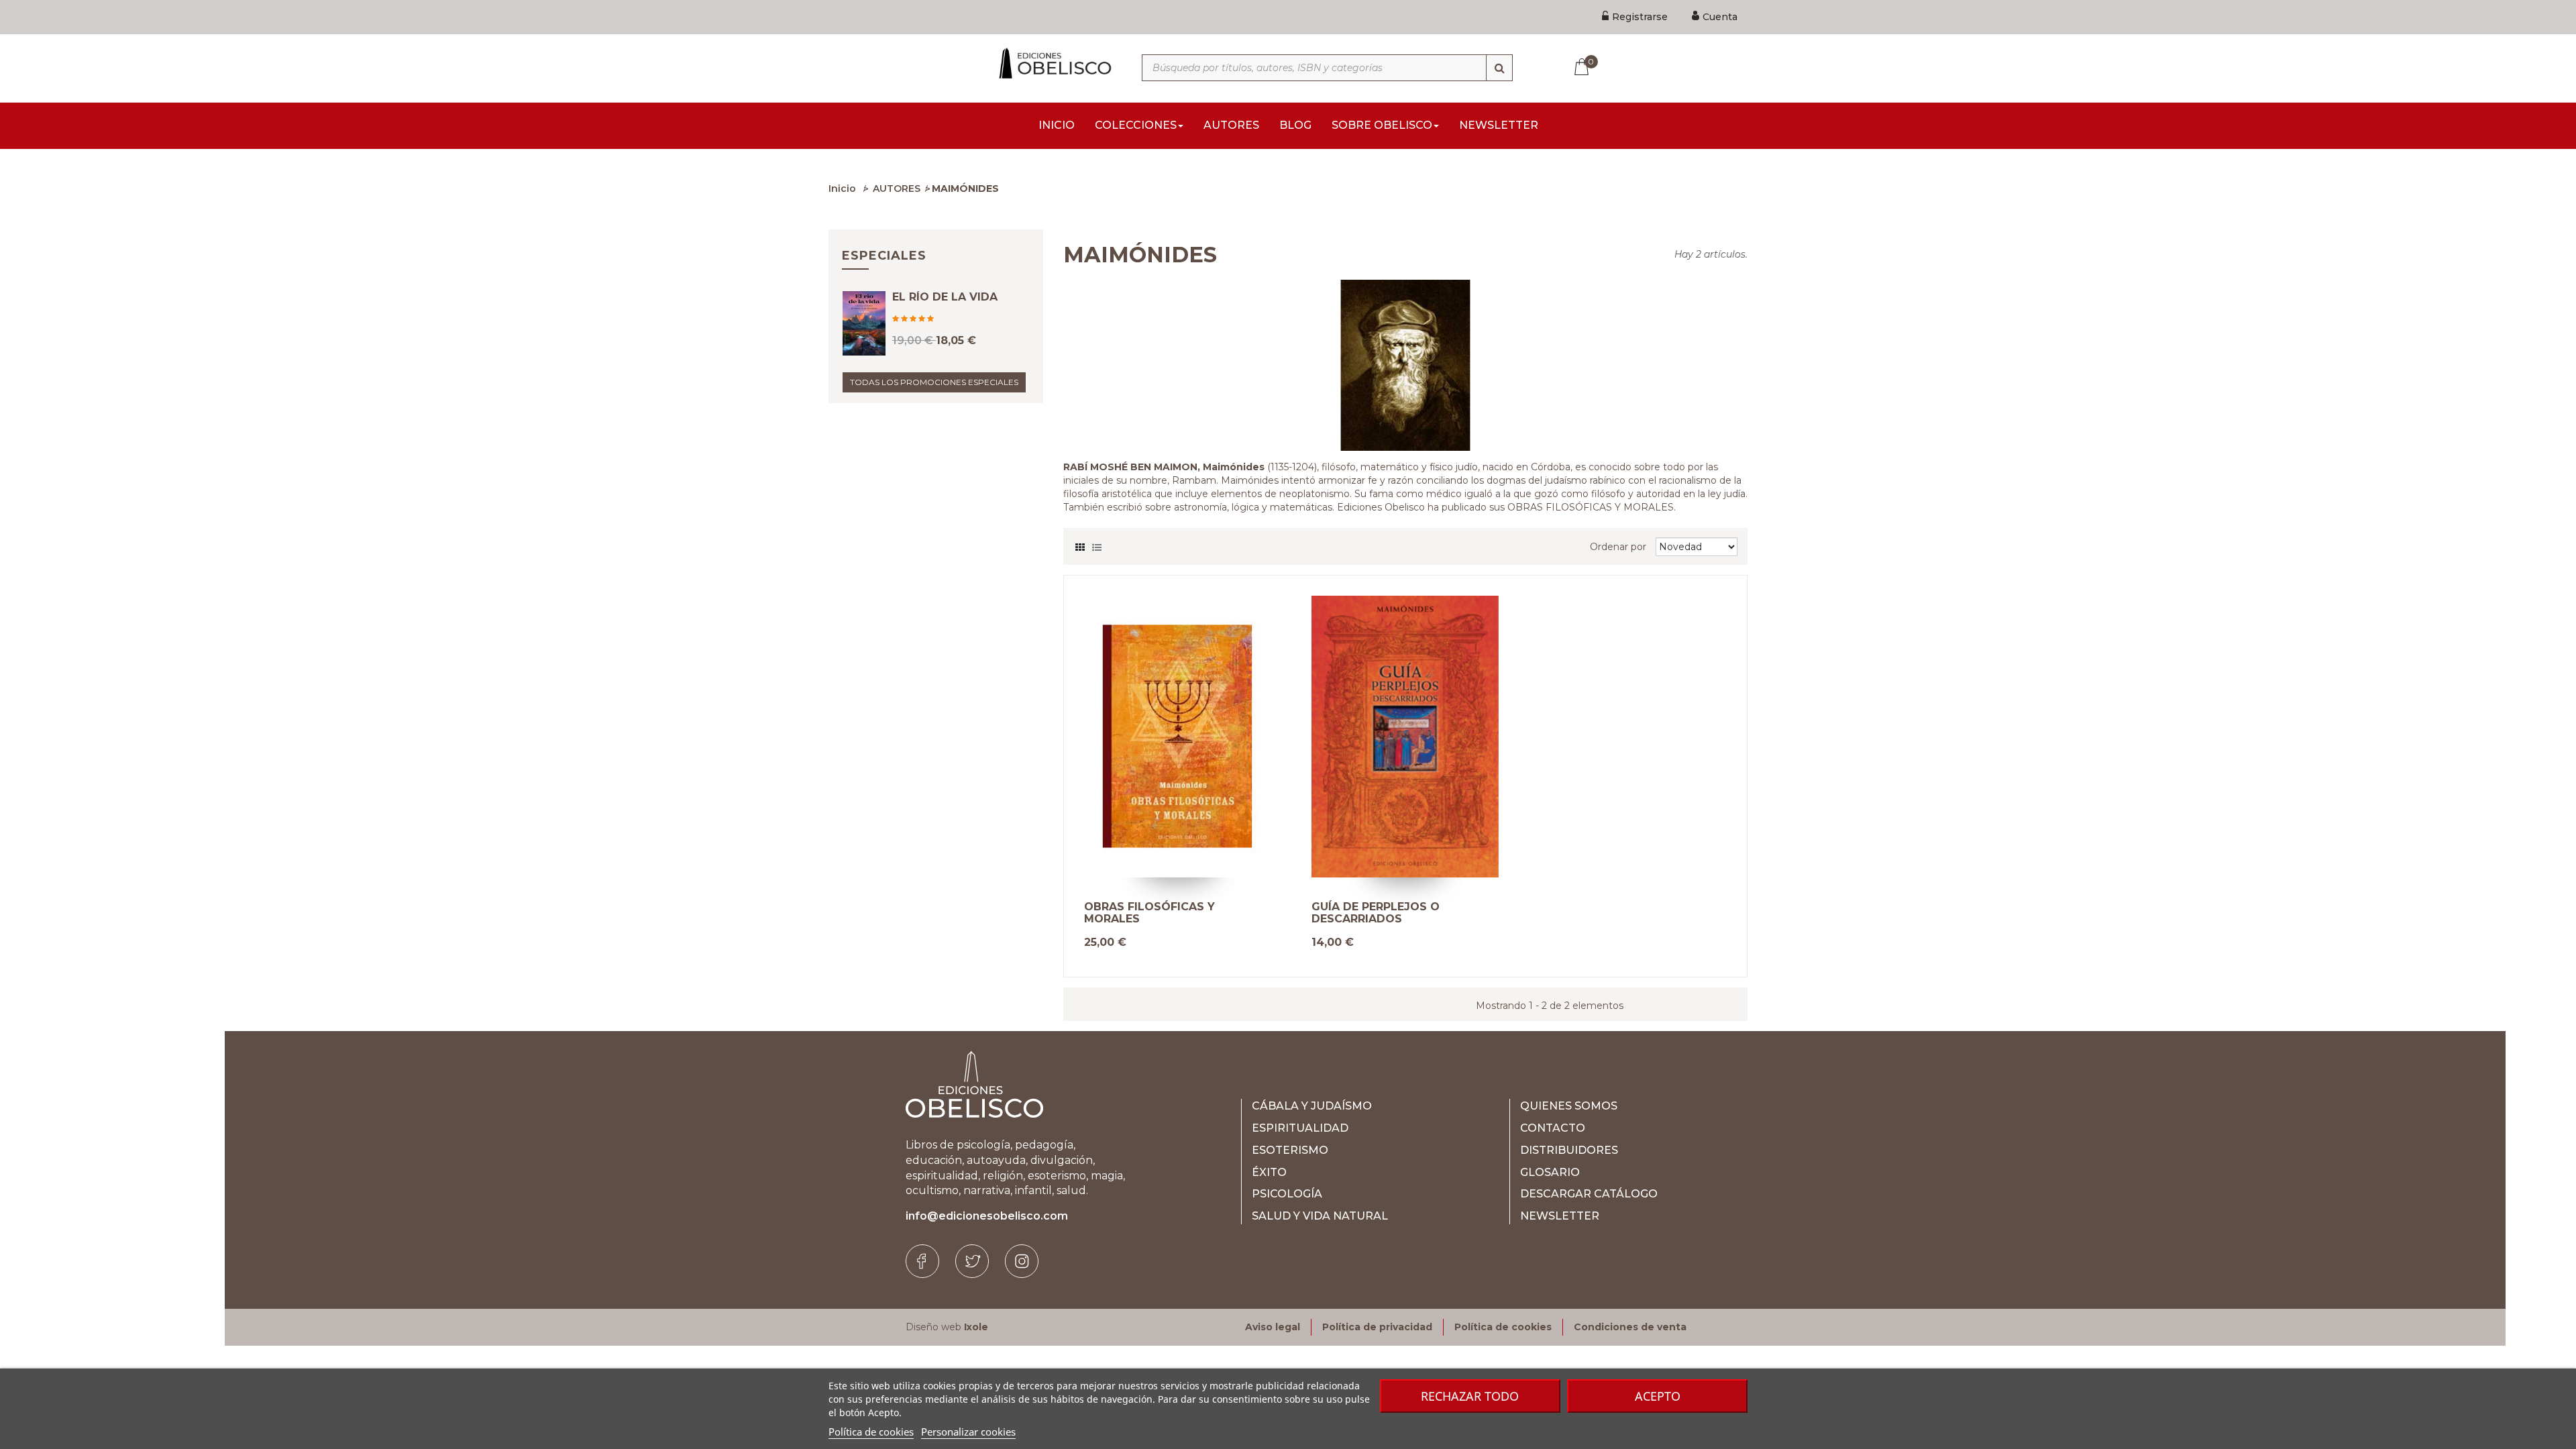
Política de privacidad (1377, 1327)
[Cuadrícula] (1080, 544)
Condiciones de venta (1630, 1327)
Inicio (842, 189)
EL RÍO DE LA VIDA (945, 297)
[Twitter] (972, 1261)
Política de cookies (871, 1432)
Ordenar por (1618, 547)
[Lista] (1097, 544)
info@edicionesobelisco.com (987, 1216)
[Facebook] (922, 1261)
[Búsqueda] (1499, 68)
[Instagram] (1022, 1261)
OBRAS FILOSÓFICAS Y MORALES (1149, 913)
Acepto (1658, 1396)
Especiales (884, 256)
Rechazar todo (1470, 1396)
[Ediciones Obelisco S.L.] (1053, 63)
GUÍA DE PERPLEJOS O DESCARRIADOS (1376, 913)
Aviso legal (1273, 1327)
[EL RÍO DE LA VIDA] (864, 323)
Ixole (976, 1327)
